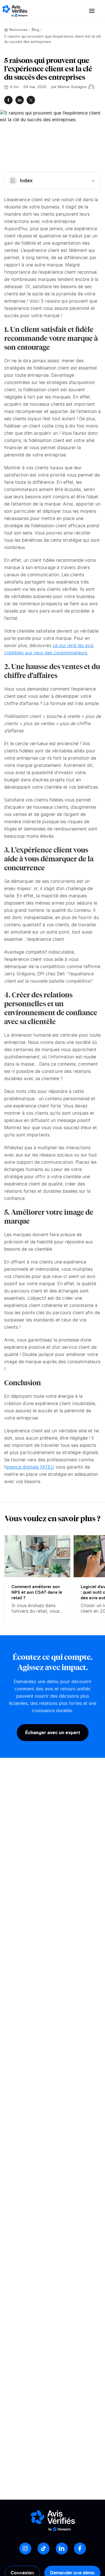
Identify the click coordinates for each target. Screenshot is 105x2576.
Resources (18, 30)
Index (26, 181)
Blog (35, 30)
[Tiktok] (44, 2549)
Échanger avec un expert (53, 1732)
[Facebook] (80, 2549)
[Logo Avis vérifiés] (15, 11)
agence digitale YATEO (30, 1467)
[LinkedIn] (62, 2549)
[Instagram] (25, 2549)
